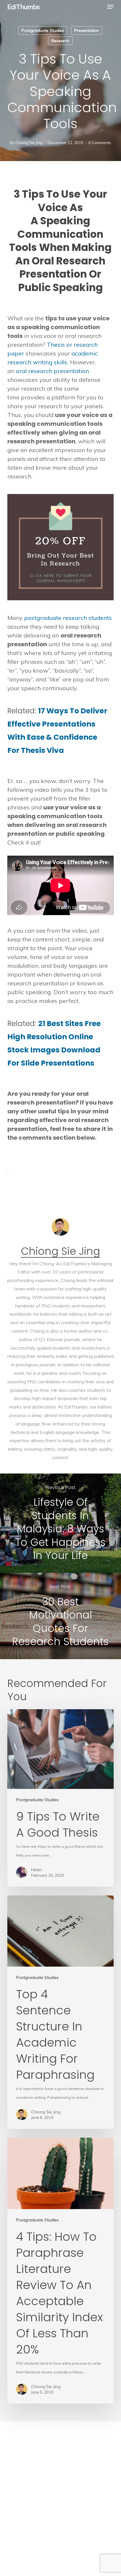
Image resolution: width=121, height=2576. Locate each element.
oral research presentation (52, 371)
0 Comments (100, 143)
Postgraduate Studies (43, 30)
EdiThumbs (23, 7)
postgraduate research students (68, 618)
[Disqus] (61, 2494)
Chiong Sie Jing (29, 143)
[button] (110, 7)
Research (60, 41)
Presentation (87, 30)
